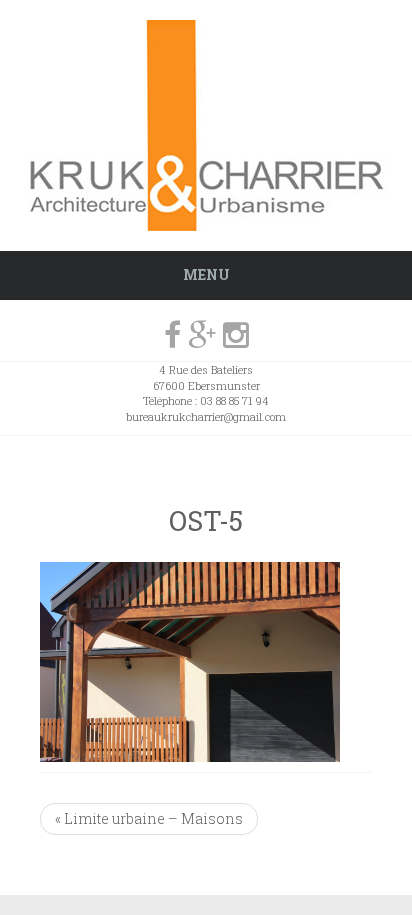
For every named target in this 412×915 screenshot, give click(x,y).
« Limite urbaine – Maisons (149, 818)
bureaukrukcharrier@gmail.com (206, 416)
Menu (206, 274)
